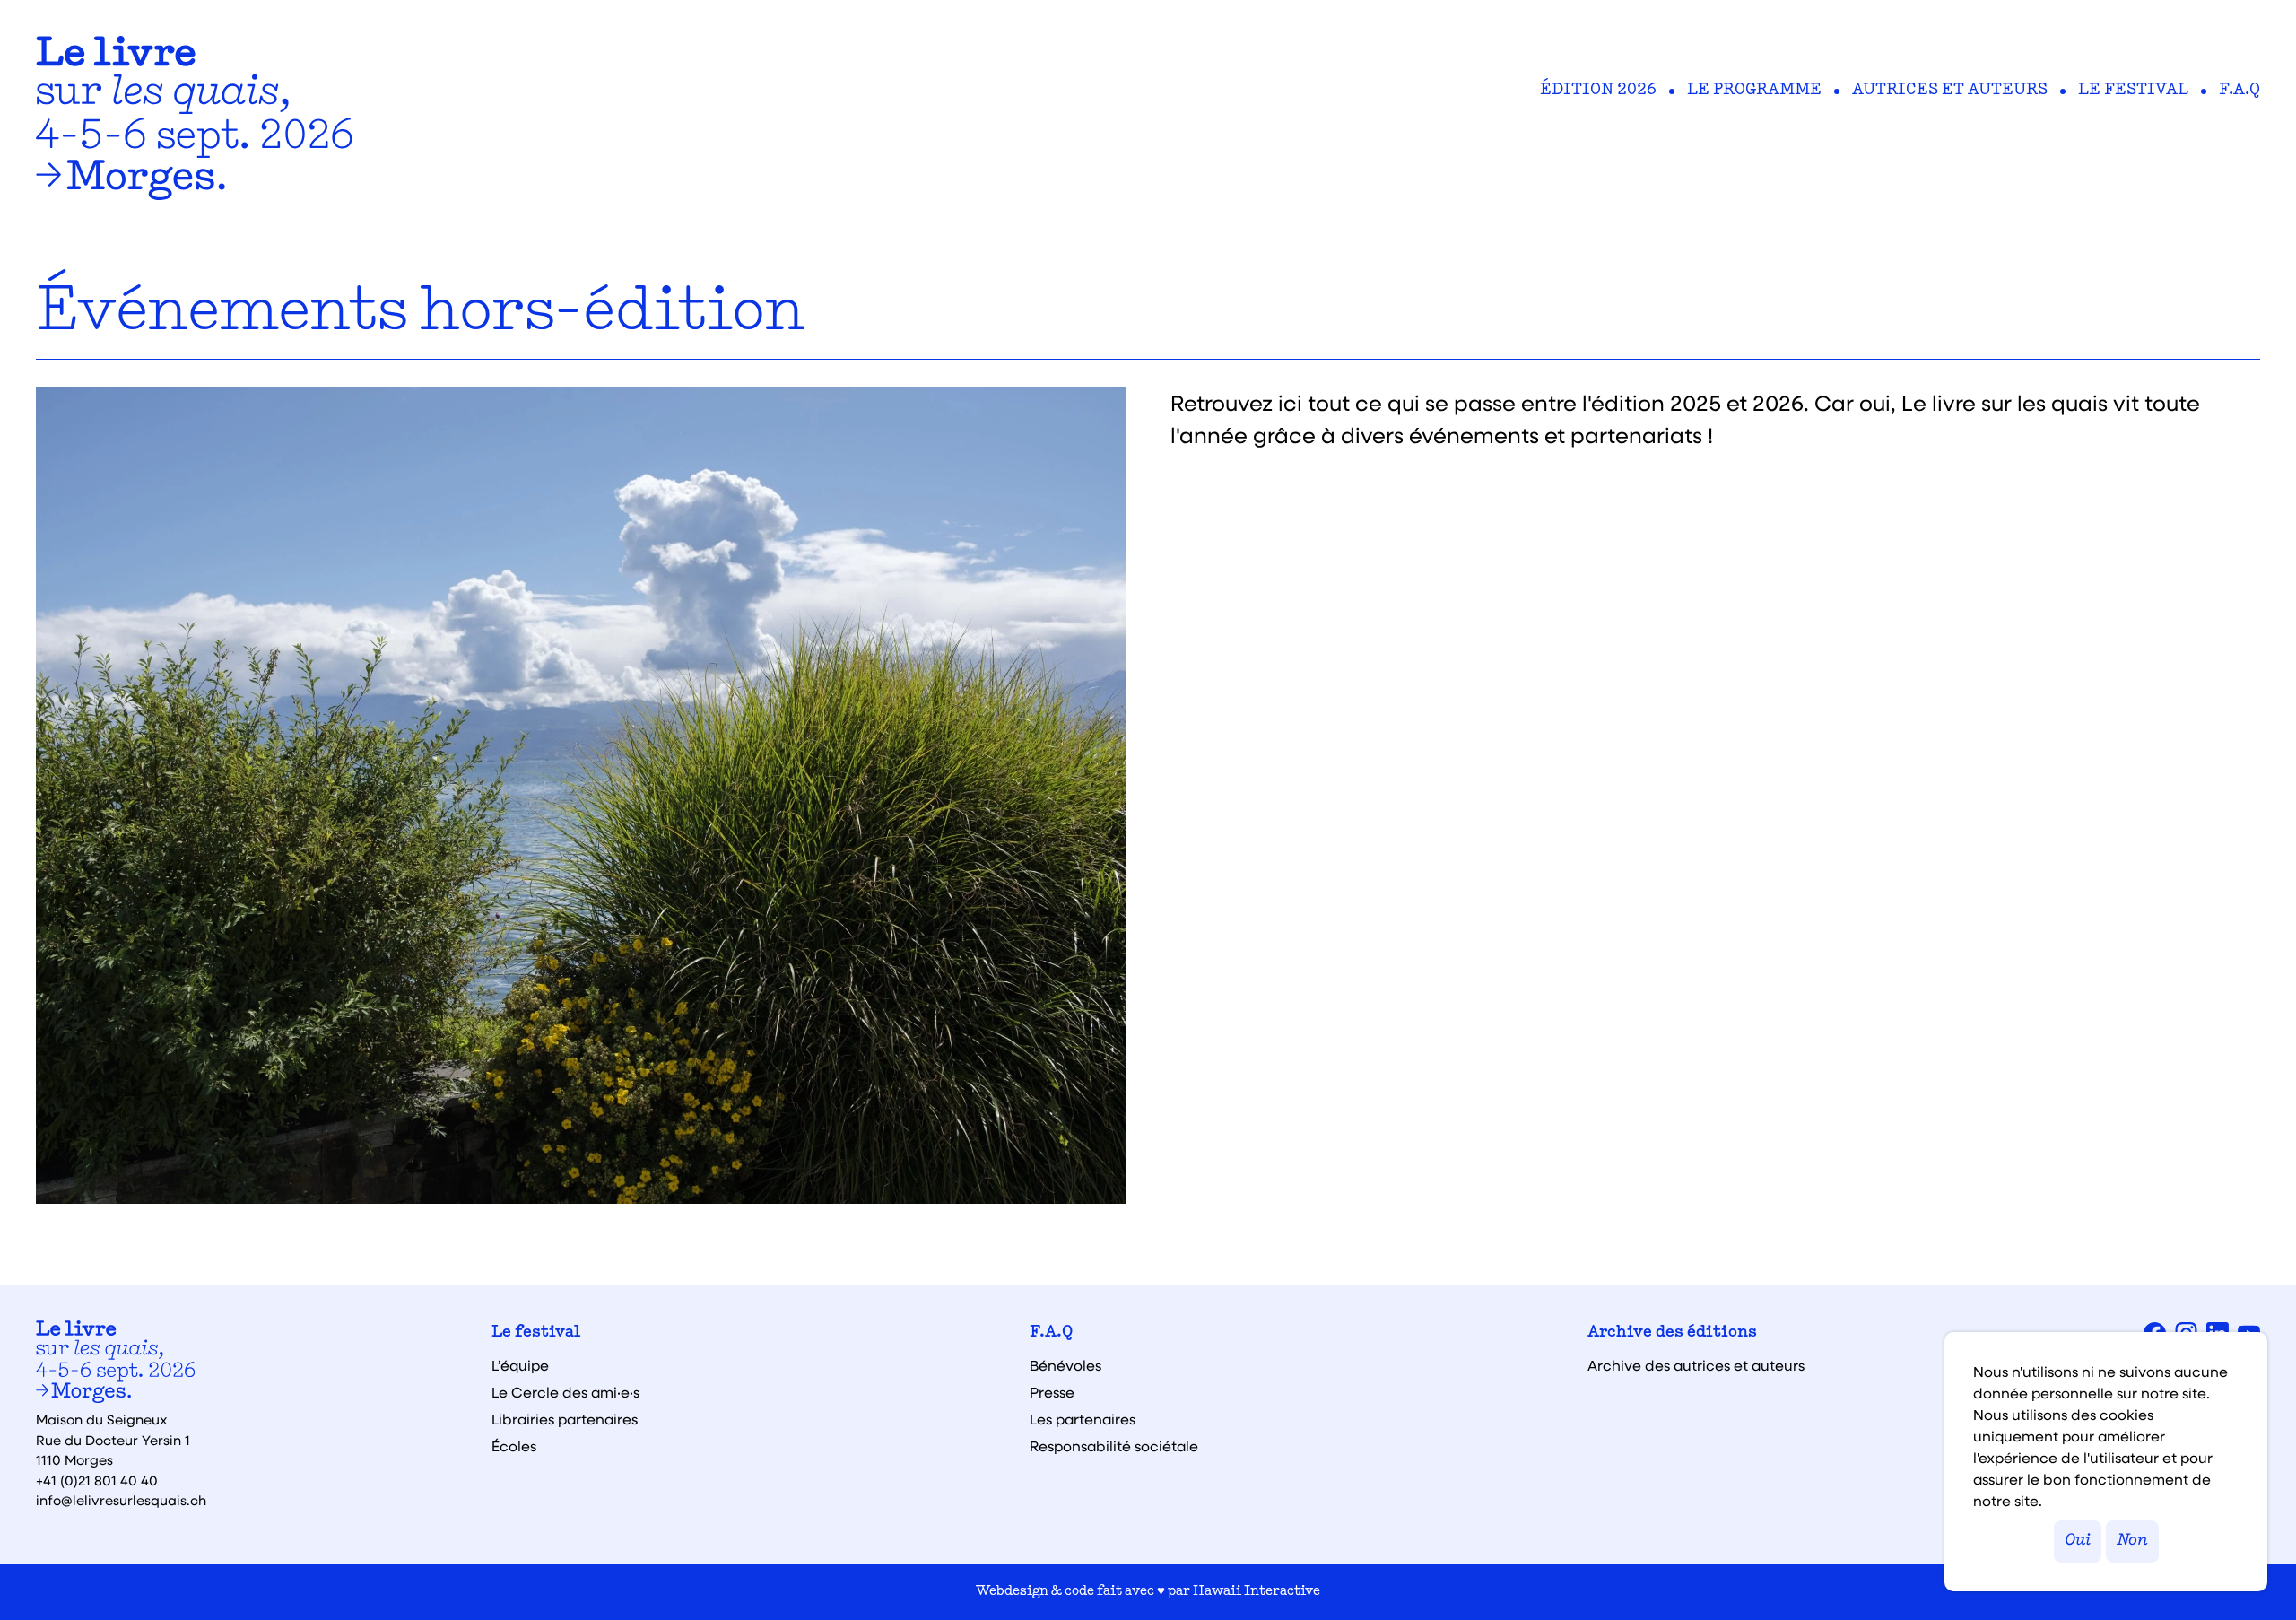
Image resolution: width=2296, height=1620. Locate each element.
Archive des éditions (1672, 1333)
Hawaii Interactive (1257, 1592)
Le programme (1754, 91)
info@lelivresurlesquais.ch (121, 1500)
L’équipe (520, 1365)
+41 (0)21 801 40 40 (97, 1480)
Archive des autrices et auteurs (1696, 1365)
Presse (1052, 1392)
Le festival (2133, 91)
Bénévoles (1065, 1365)
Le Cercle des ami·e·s (565, 1392)
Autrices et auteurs (1950, 91)
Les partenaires (1083, 1419)
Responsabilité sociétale (1114, 1446)
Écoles (514, 1446)
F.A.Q (2239, 91)
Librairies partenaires (565, 1419)
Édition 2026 (1598, 91)
